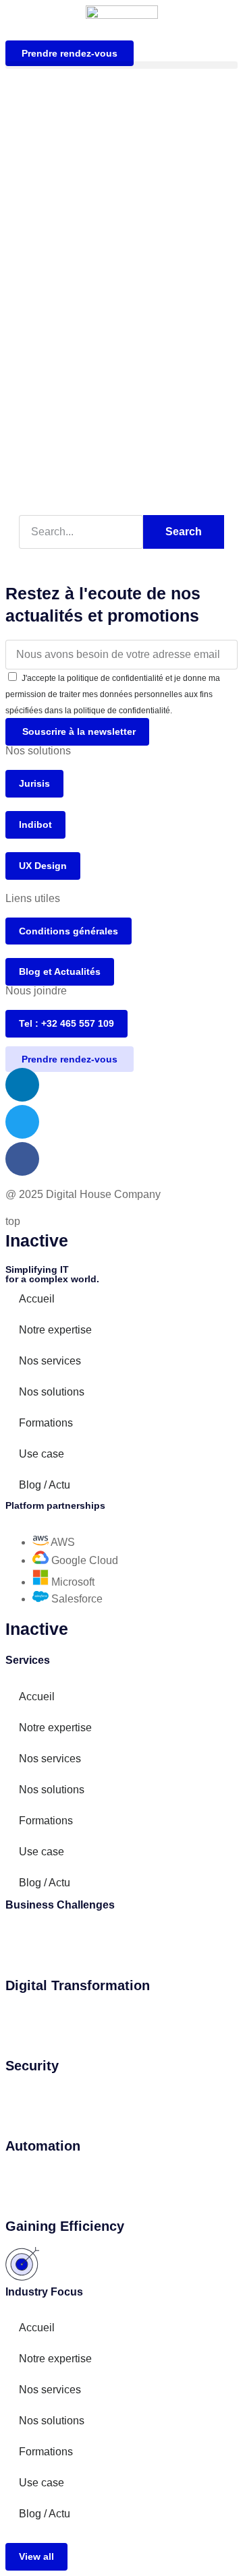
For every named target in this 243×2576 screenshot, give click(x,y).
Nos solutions (52, 1392)
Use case (42, 1454)
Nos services (50, 1361)
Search (184, 532)
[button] (122, 65)
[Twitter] (22, 1122)
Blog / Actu (45, 1485)
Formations (46, 1423)
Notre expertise (55, 1330)
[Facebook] (22, 1159)
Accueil (37, 1299)
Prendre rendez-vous (70, 53)
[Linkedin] (22, 1085)
